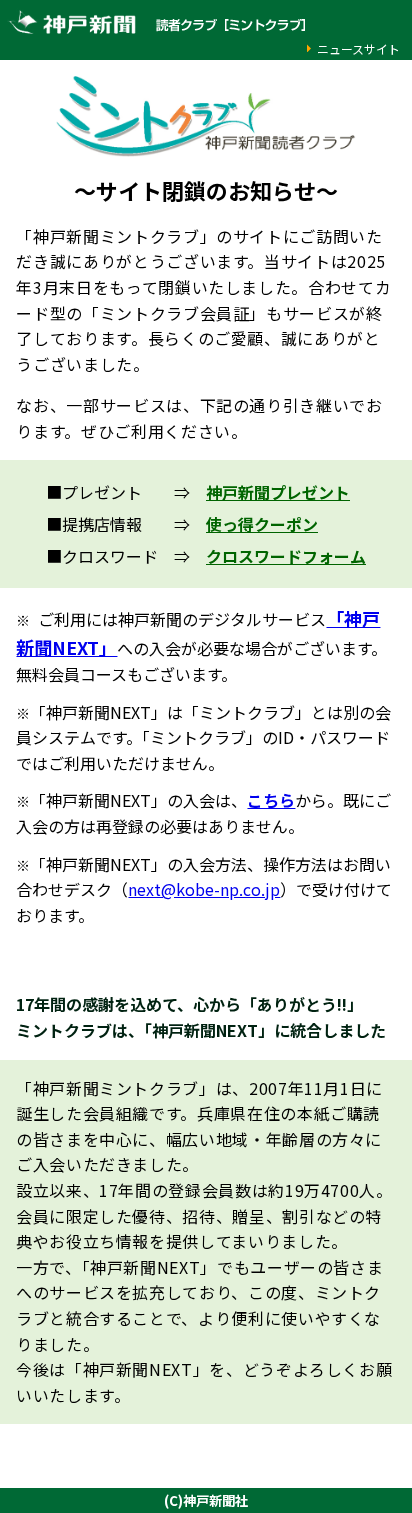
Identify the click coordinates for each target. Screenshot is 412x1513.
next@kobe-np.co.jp (204, 889)
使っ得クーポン (262, 524)
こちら (271, 800)
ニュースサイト (358, 48)
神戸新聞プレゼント (278, 492)
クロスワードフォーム (286, 556)
